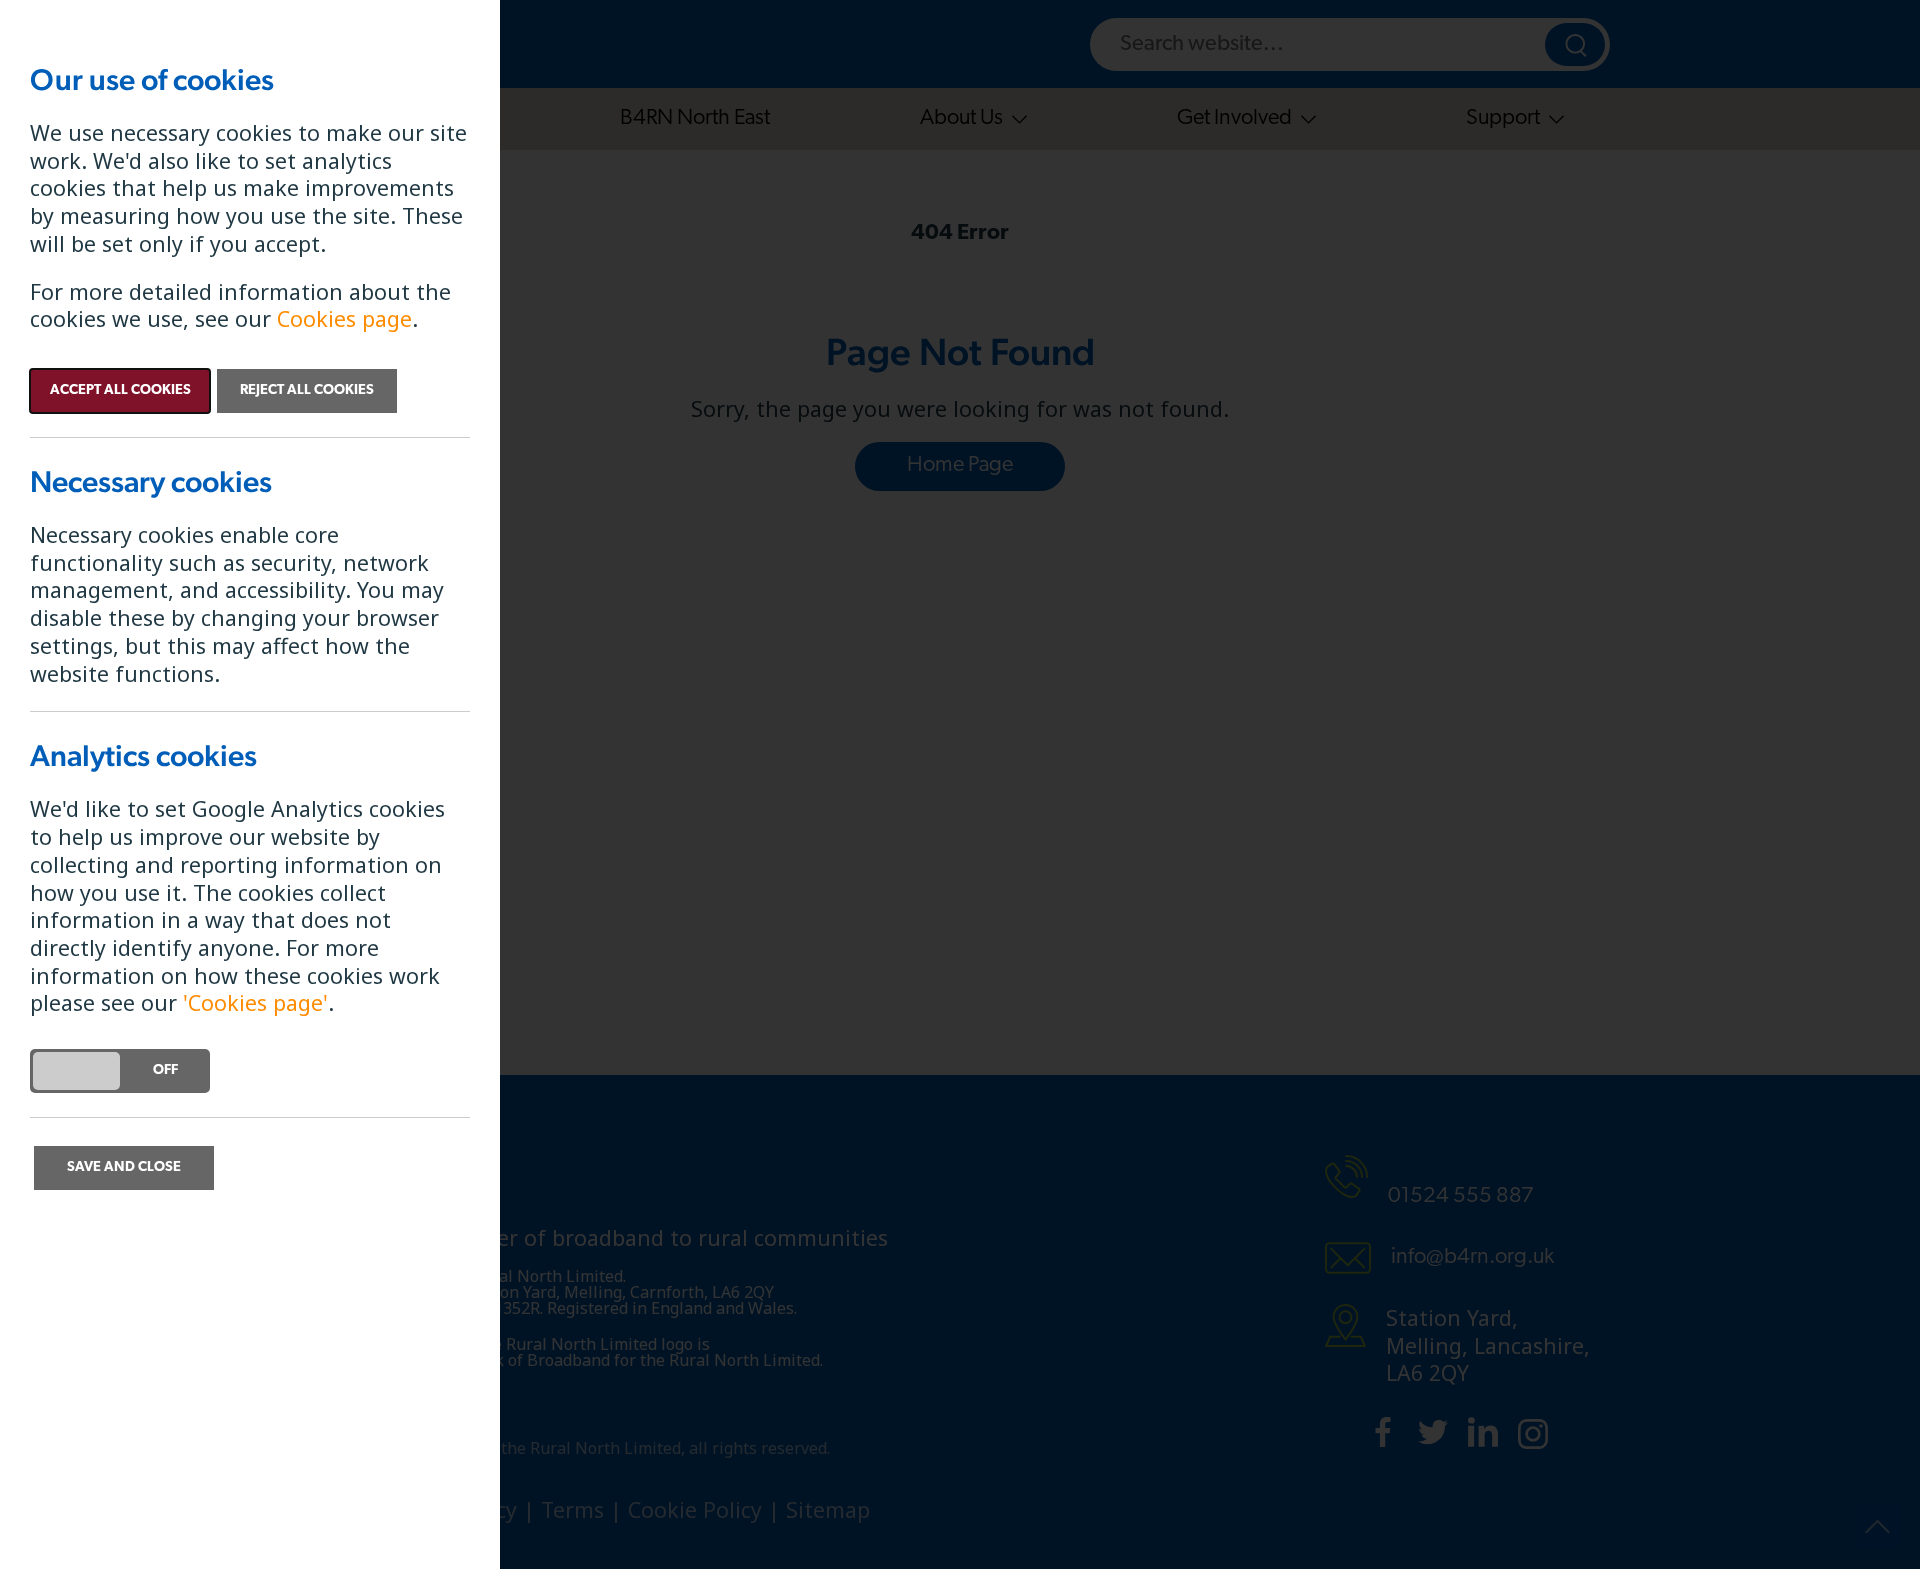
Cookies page (344, 318)
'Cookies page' (255, 1002)
